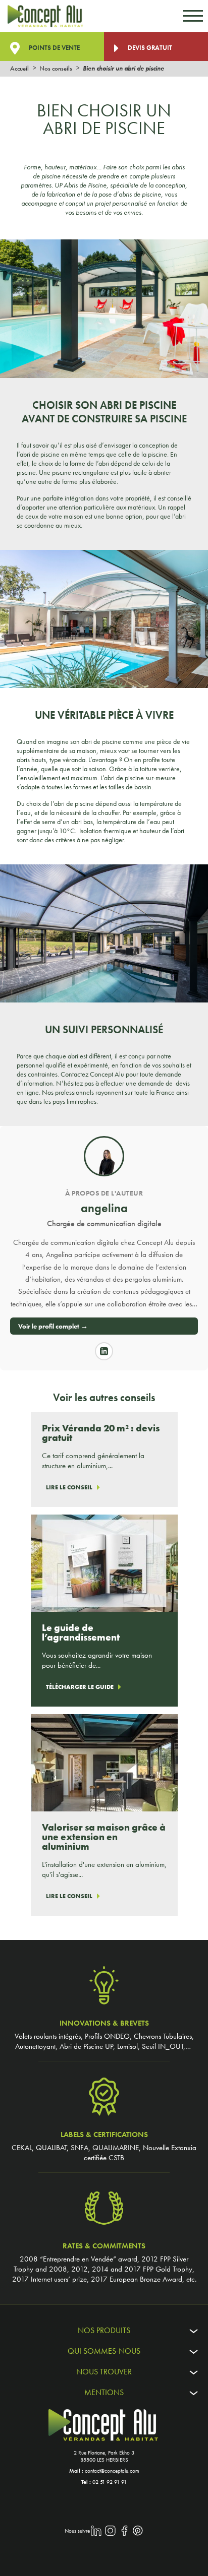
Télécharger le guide (80, 1687)
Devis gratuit (149, 48)
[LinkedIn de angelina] (104, 1351)
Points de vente (54, 48)
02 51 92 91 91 (110, 2482)
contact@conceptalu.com (112, 2471)
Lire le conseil (69, 1487)
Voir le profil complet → (53, 1326)
